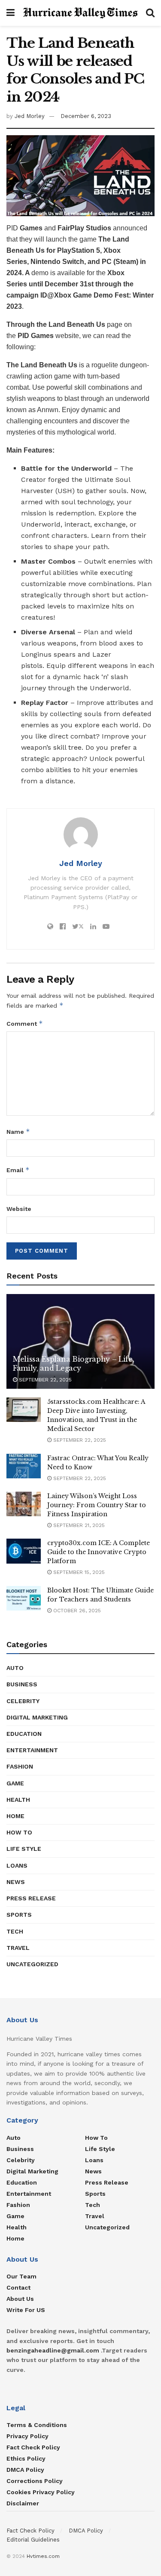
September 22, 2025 (44, 1380)
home (15, 1816)
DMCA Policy (25, 2470)
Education (24, 1734)
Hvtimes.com (43, 2556)
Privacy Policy (27, 2436)
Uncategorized (32, 1964)
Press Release (31, 1898)
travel (18, 1948)
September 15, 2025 (78, 1572)
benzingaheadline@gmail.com (53, 2350)
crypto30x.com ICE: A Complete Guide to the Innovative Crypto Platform (99, 1552)
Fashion (20, 1766)
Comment (25, 1023)
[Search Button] (150, 13)
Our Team (21, 2276)
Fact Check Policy (33, 2447)
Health (18, 1800)
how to (19, 1832)
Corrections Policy (35, 2481)
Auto (15, 1668)
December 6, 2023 (86, 116)
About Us (20, 2299)
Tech (15, 1931)
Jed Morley (30, 116)
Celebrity (23, 1701)
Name (18, 1131)
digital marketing (37, 1717)
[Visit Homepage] (80, 13)
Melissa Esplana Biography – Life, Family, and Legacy (73, 1364)
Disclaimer (23, 2503)
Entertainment (32, 1750)
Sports (19, 1915)
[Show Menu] (11, 13)
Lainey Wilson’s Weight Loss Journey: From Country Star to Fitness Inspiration (97, 1505)
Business (22, 1684)
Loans (17, 1865)
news (16, 1882)
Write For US (26, 2310)
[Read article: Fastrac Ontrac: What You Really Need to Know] (24, 1466)
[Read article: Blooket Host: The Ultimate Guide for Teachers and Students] (24, 1598)
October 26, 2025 (76, 1611)
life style (24, 1849)
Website (19, 1209)
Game (15, 1783)
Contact (18, 2287)
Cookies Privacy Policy (41, 2492)
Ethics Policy (26, 2458)
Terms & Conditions (37, 2425)
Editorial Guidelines (33, 2540)
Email (18, 1170)
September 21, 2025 (78, 1525)
